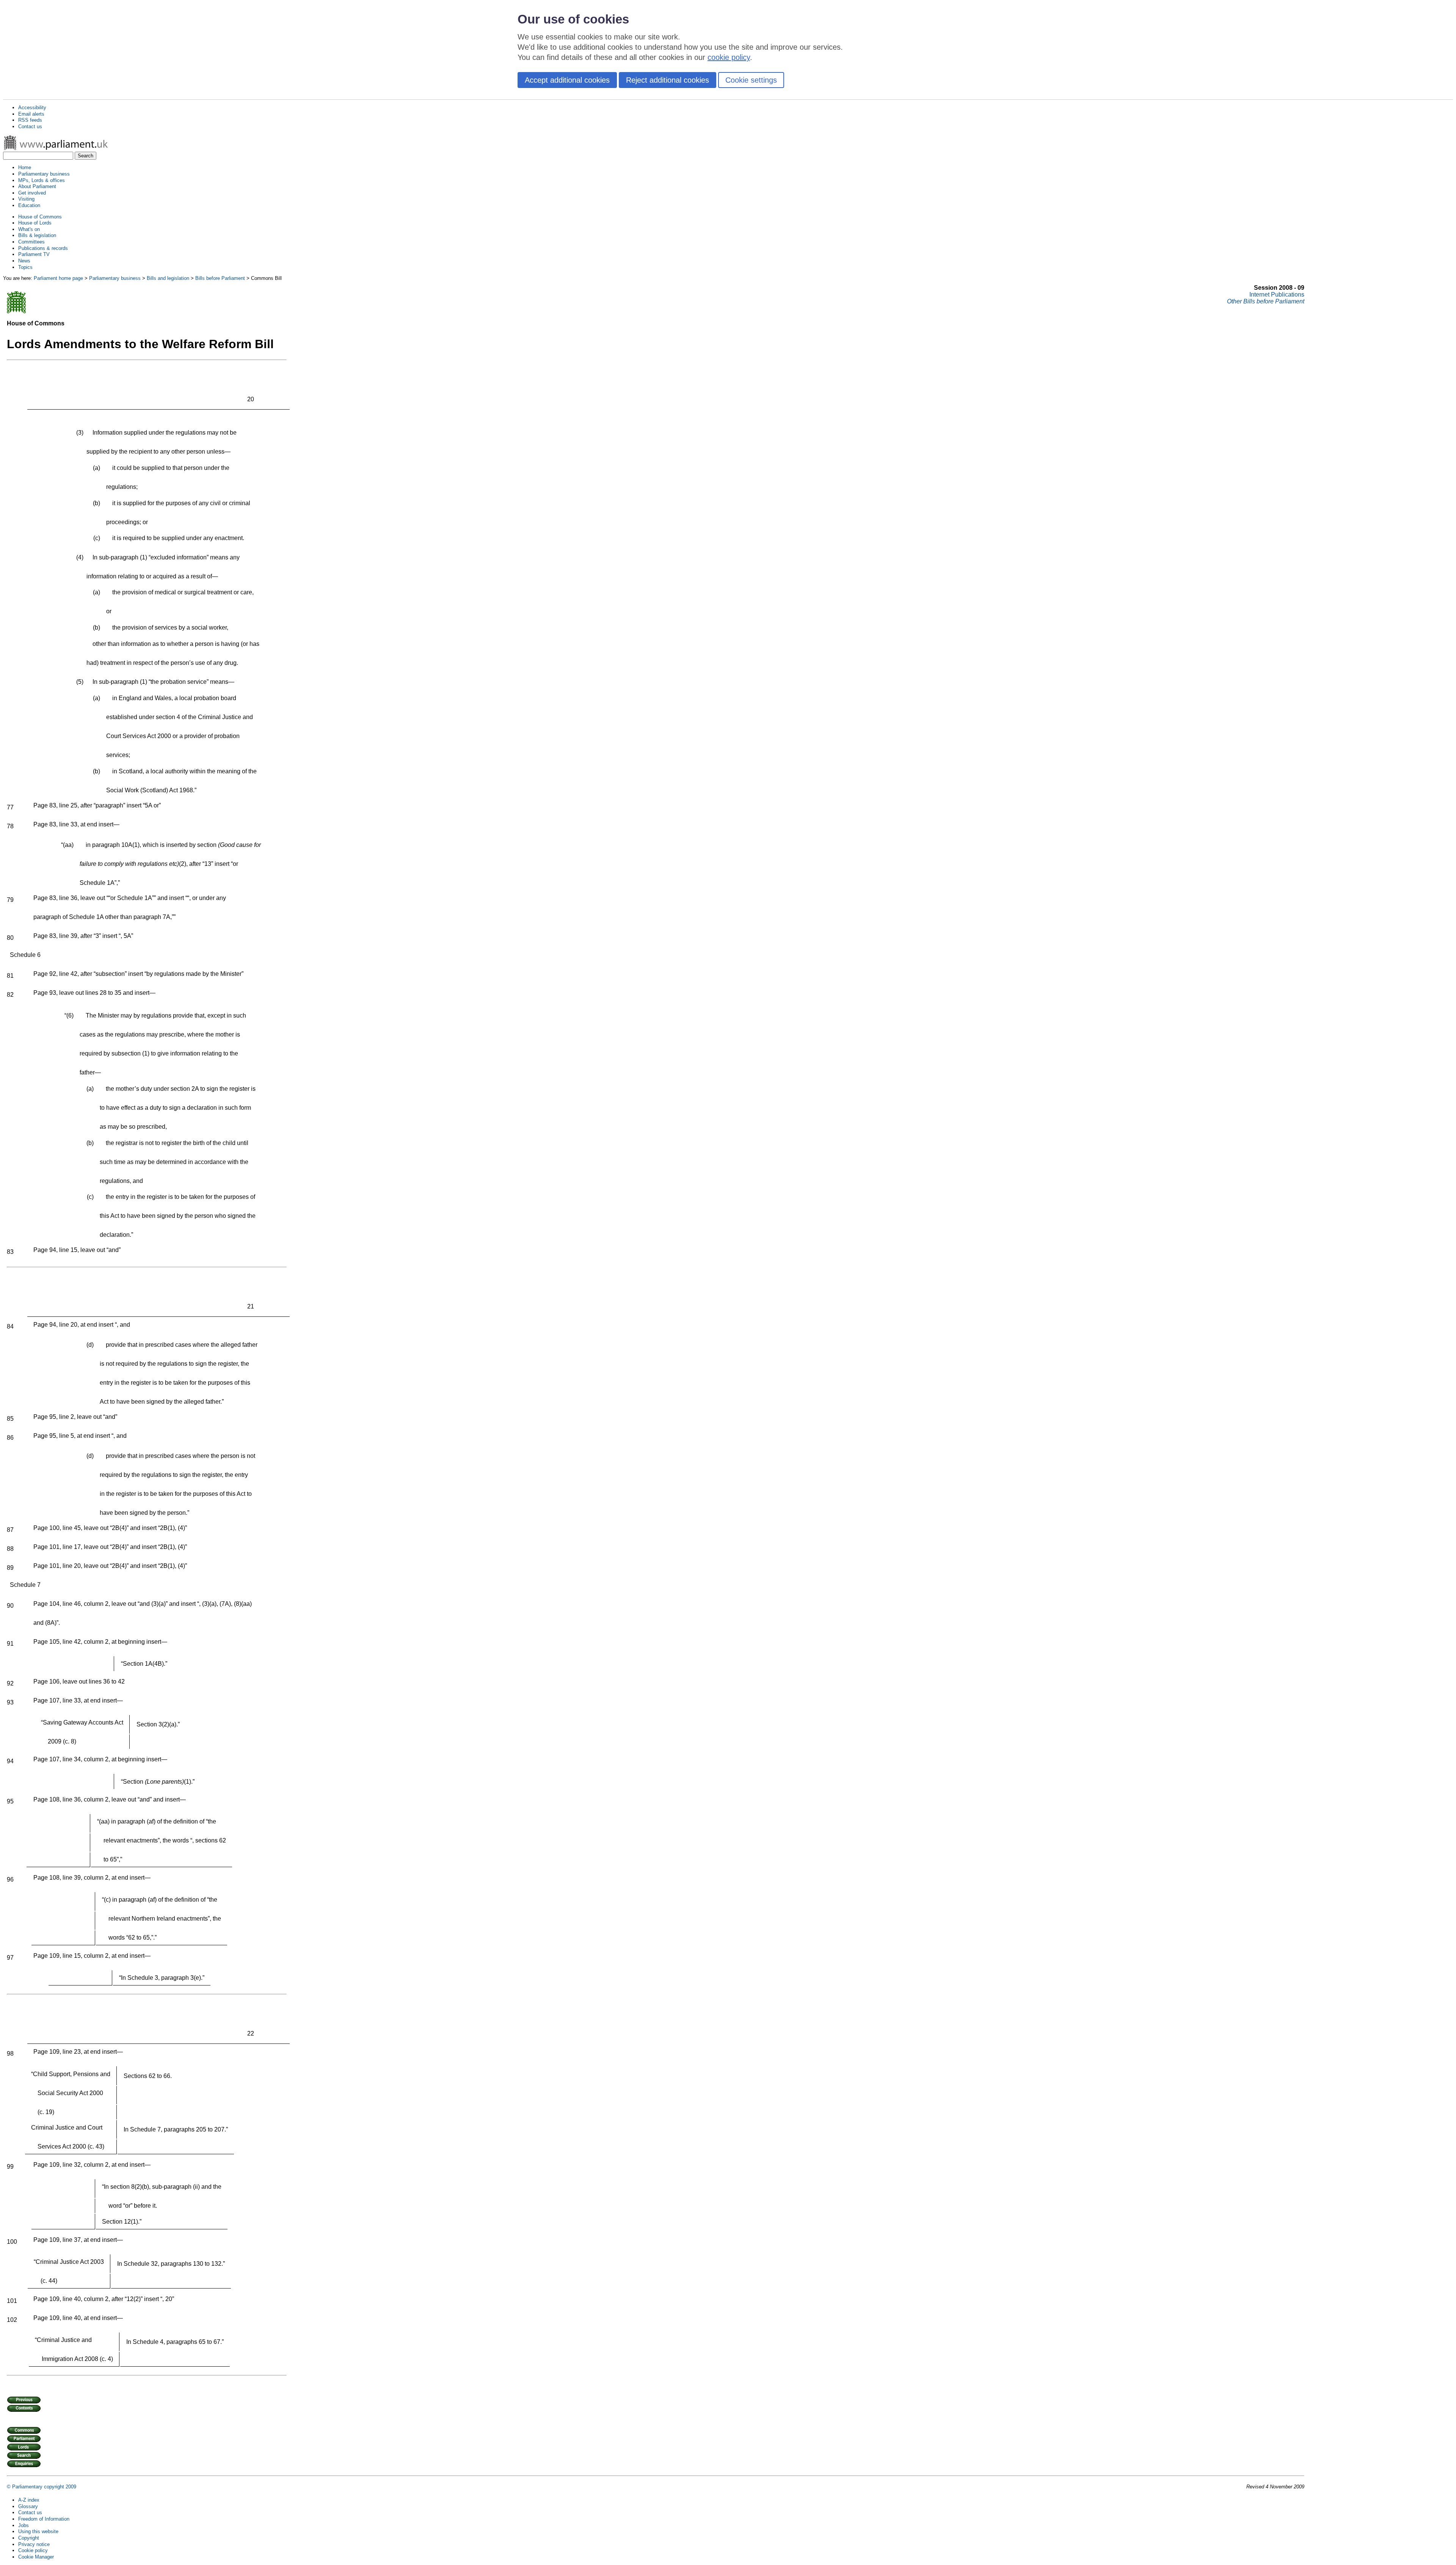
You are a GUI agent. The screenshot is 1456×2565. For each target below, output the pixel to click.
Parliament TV (34, 254)
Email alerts (31, 114)
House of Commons (40, 217)
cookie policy (729, 57)
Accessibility (32, 108)
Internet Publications (1277, 295)
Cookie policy (33, 2550)
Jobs (24, 2525)
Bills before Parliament (220, 278)
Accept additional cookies (567, 80)
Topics (25, 267)
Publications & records (43, 248)
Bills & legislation (37, 235)
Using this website (38, 2531)
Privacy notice (34, 2544)
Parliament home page (58, 278)
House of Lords (35, 223)
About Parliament (37, 186)
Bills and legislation (168, 278)
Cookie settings (751, 80)
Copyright (29, 2538)
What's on (29, 229)
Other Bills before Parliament (1266, 301)
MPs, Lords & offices (42, 180)
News (24, 261)
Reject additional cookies (668, 80)
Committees (31, 242)
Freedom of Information (44, 2519)
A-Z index (29, 2500)
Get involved (32, 193)
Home (25, 167)
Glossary (28, 2506)
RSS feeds (30, 120)
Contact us (30, 126)
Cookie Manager (36, 2557)
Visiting (26, 199)
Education (29, 205)
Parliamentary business (44, 174)
